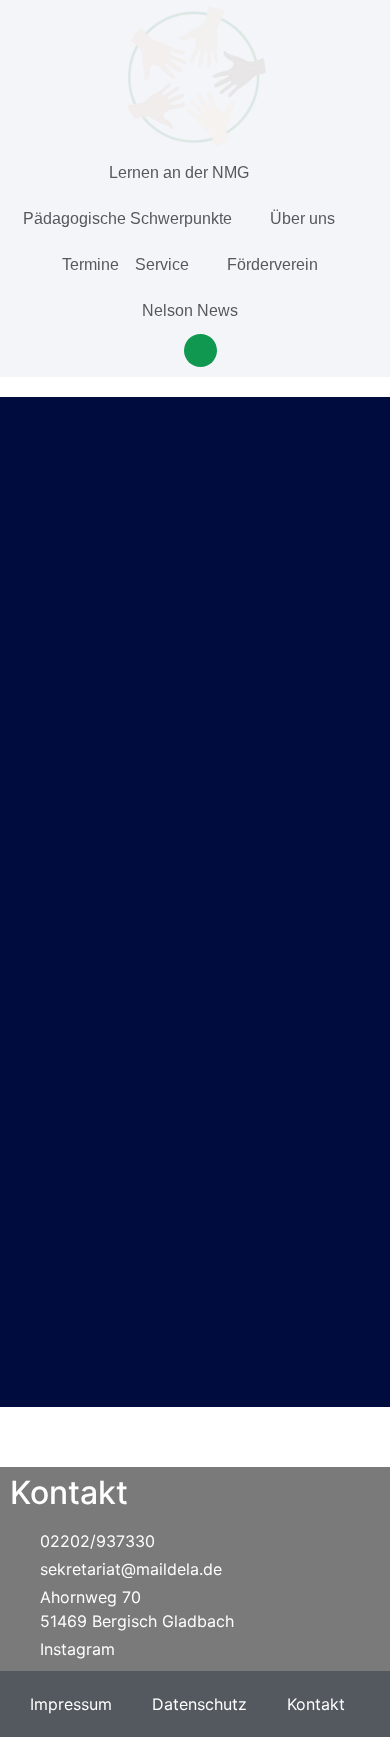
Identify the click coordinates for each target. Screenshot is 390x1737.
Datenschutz (199, 1704)
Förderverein (272, 264)
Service (162, 264)
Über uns (302, 218)
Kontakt (316, 1704)
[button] (200, 350)
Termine (90, 264)
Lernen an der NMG (179, 172)
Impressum (71, 1704)
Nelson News (190, 310)
